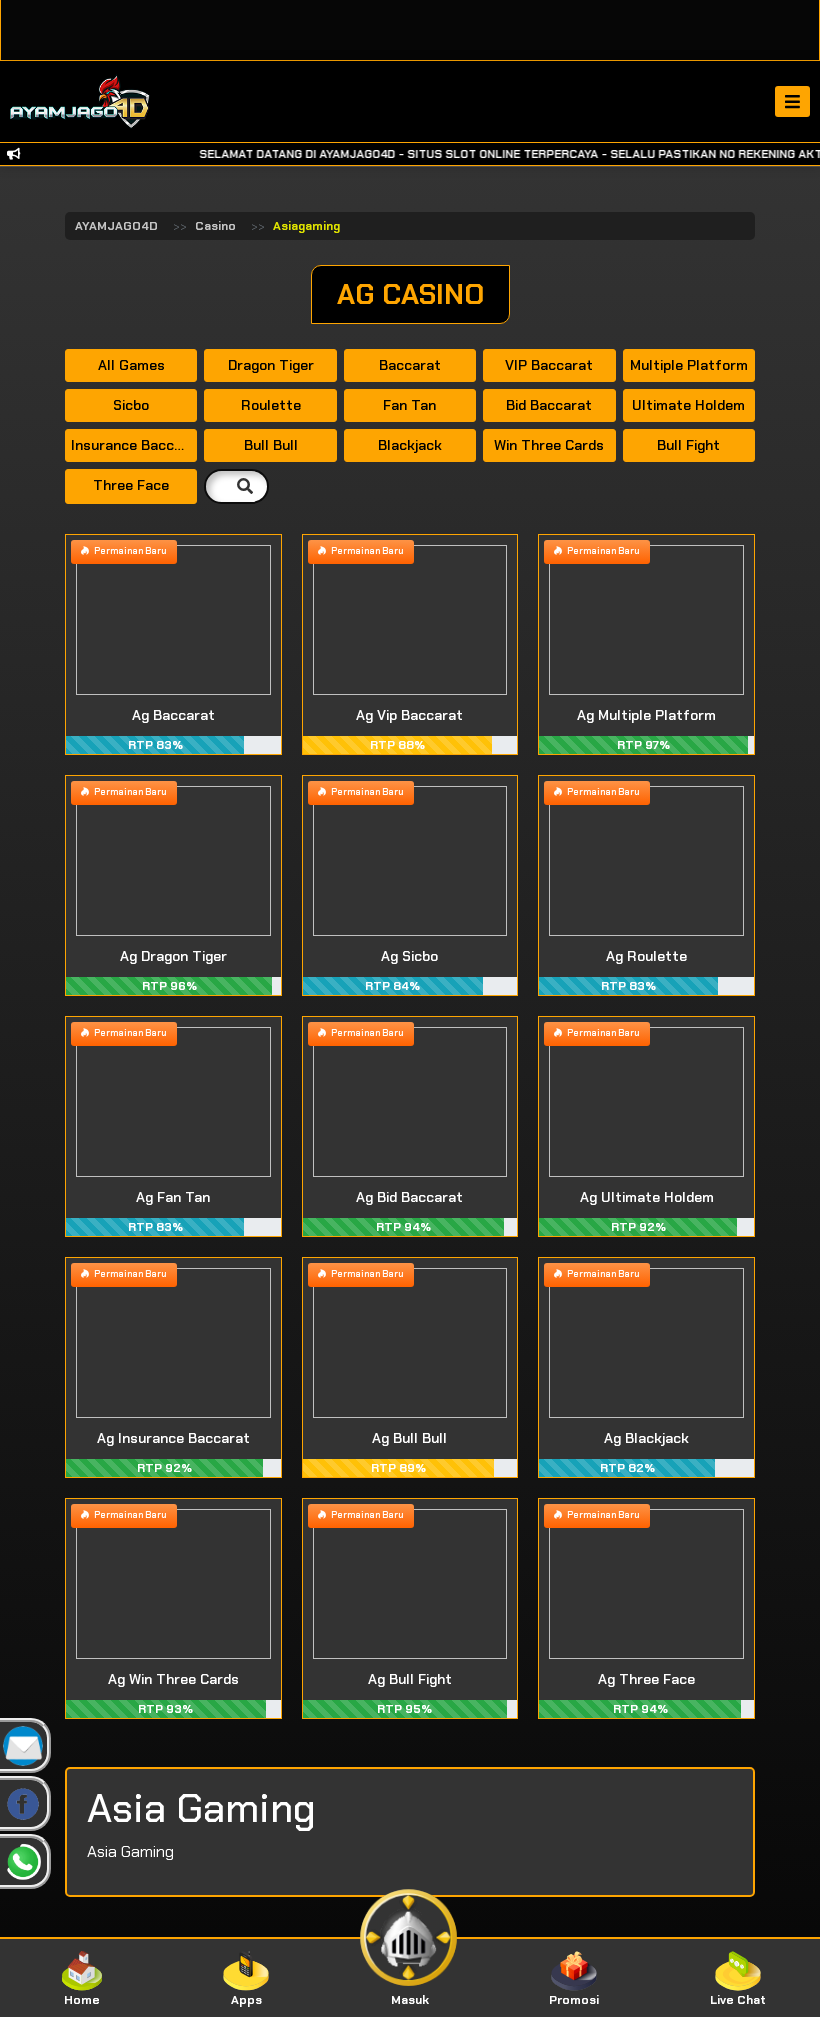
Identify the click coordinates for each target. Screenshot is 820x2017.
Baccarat (410, 365)
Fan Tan (409, 405)
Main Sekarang (173, 644)
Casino (215, 226)
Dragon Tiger (271, 365)
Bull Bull (271, 445)
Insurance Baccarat (134, 445)
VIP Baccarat (549, 365)
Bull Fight (688, 445)
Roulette (271, 405)
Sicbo (131, 405)
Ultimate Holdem (688, 405)
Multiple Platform (689, 365)
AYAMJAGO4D (116, 226)
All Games (131, 365)
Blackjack (410, 445)
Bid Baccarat (549, 405)
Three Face (131, 485)
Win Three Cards (549, 445)
